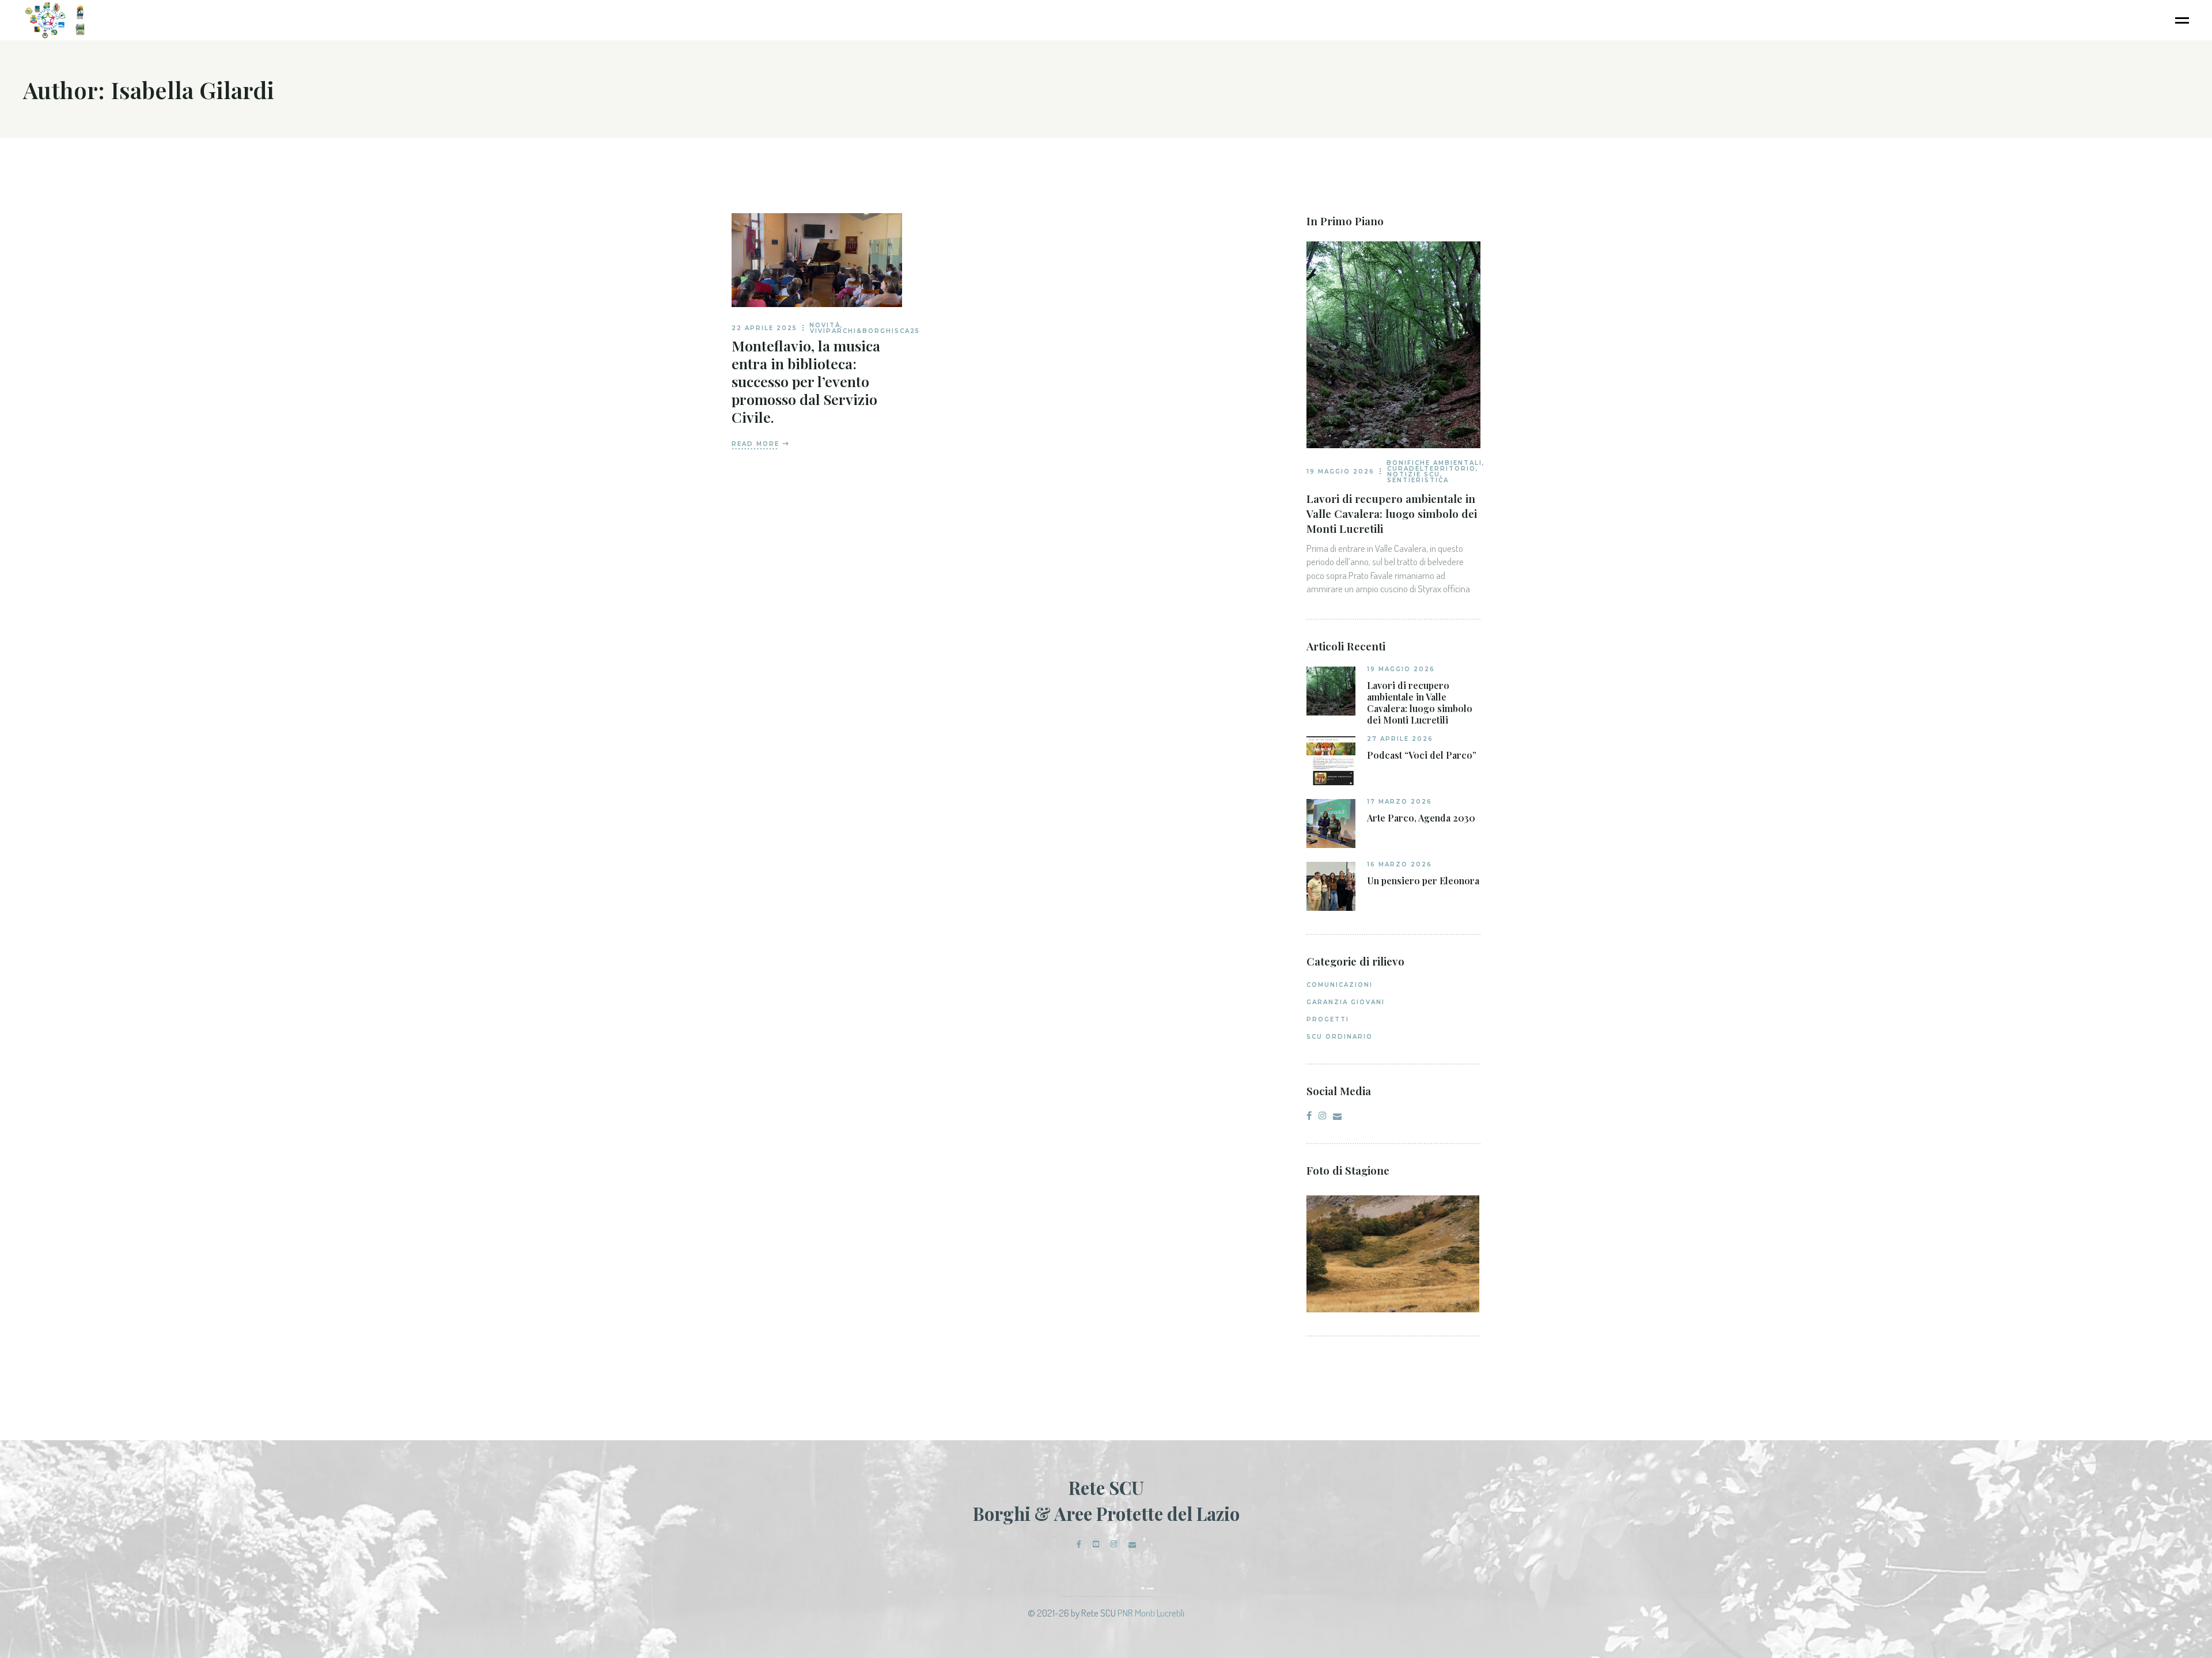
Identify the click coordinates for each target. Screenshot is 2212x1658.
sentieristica (1418, 480)
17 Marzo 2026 (1399, 802)
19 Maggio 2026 (1340, 472)
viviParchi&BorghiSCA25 (865, 331)
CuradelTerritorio (1431, 469)
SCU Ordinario (1340, 1037)
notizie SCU (1414, 474)
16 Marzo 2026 (1399, 864)
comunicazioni (1340, 985)
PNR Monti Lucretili (1151, 1613)
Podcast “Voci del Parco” (1422, 755)
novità (825, 325)
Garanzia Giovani (1346, 1002)
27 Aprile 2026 (1400, 739)
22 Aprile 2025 (764, 328)
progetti (1328, 1019)
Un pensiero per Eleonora (1423, 881)
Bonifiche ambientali (1434, 463)
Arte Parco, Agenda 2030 (1421, 818)
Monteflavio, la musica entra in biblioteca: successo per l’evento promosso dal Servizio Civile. (806, 381)
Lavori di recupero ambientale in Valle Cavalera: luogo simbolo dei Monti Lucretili (1392, 513)
